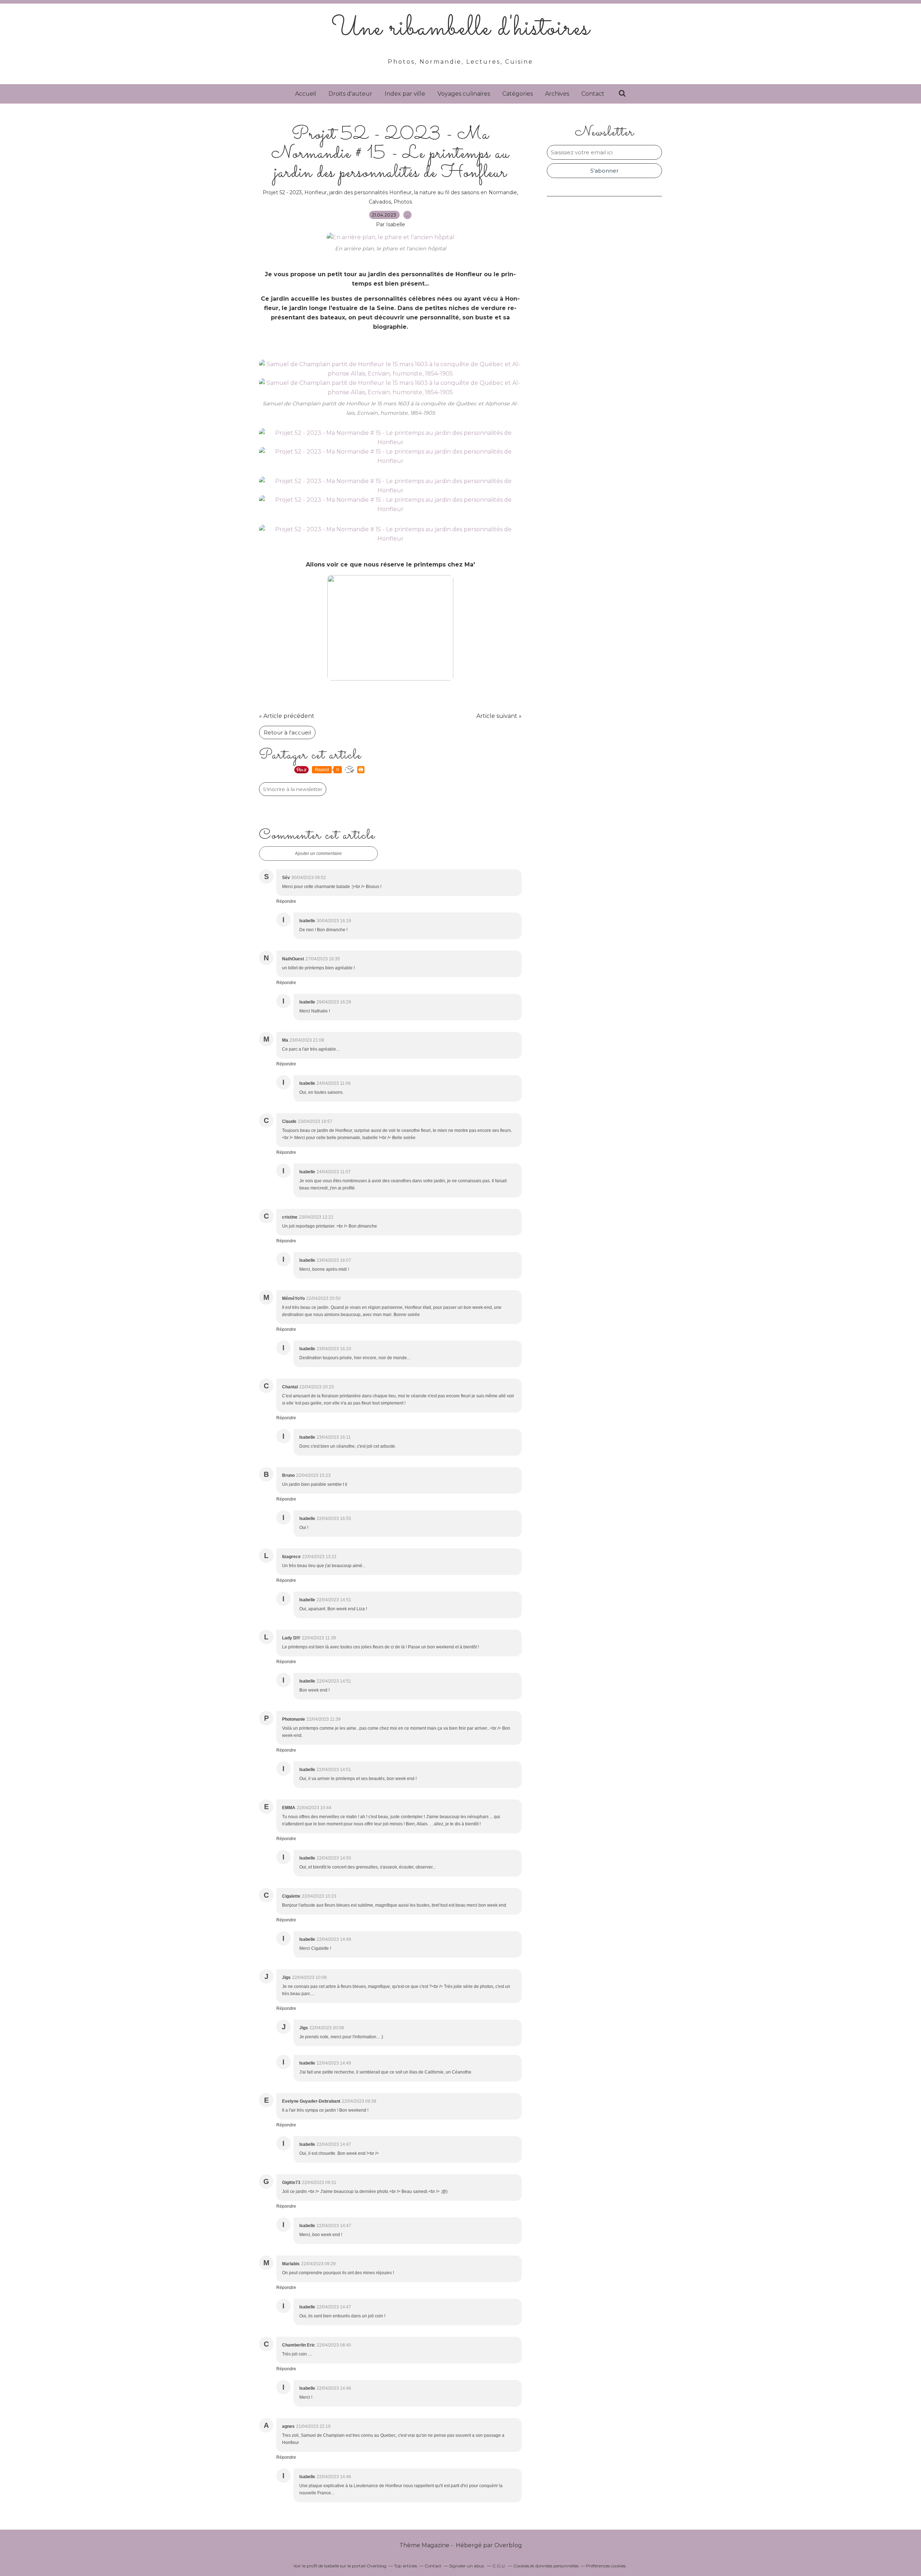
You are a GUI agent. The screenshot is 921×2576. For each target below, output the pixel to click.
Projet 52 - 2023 (282, 192)
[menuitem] (306, 94)
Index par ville (405, 94)
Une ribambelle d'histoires (461, 29)
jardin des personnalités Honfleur (370, 192)
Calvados (380, 202)
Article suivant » (499, 716)
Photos (403, 202)
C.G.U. (499, 2566)
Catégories (518, 94)
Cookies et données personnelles (546, 2566)
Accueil (306, 94)
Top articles (405, 2566)
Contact (593, 94)
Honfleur (316, 192)
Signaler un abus (467, 2566)
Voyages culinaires (464, 94)
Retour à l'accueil (287, 732)
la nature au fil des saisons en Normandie (466, 192)
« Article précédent (287, 716)
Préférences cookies (606, 2566)
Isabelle (332, 2566)
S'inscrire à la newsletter (293, 789)
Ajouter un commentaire (318, 854)
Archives (557, 94)
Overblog (508, 2545)
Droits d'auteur (350, 94)
